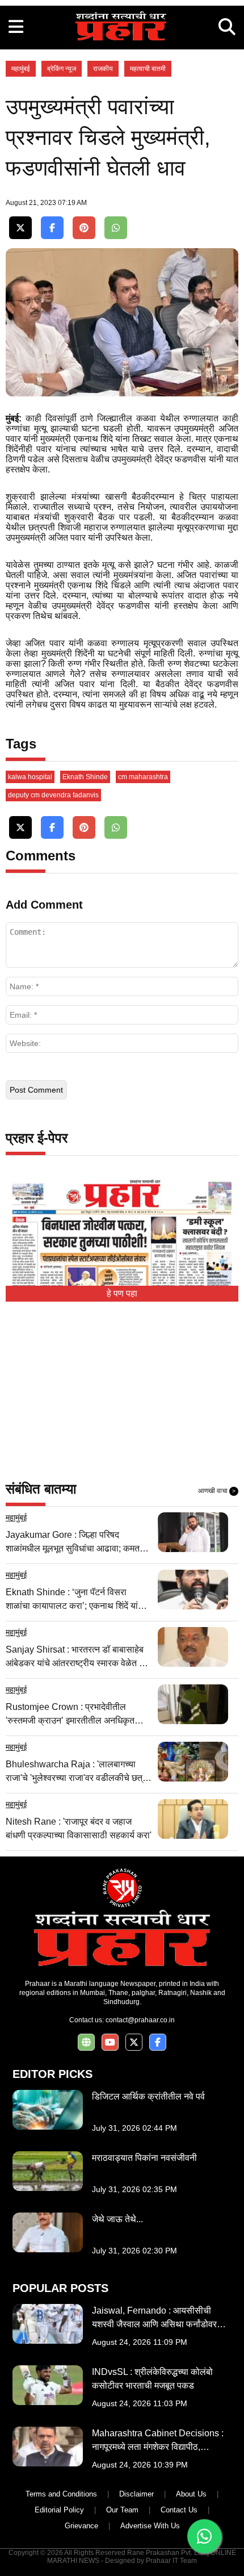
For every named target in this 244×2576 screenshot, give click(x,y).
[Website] (86, 2042)
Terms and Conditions (61, 2494)
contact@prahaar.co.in (140, 2020)
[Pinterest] (84, 228)
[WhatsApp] (116, 228)
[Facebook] (52, 228)
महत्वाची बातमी (148, 69)
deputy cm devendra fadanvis (53, 795)
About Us (191, 2494)
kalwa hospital (30, 777)
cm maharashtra (143, 777)
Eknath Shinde (85, 777)
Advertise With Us (150, 2526)
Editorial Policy (59, 2510)
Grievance (81, 2526)
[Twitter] (20, 228)
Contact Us (179, 2510)
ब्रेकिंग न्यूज (62, 69)
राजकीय (103, 69)
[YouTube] (110, 2042)
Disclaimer (136, 2494)
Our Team (122, 2510)
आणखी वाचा (217, 1491)
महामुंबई (21, 69)
